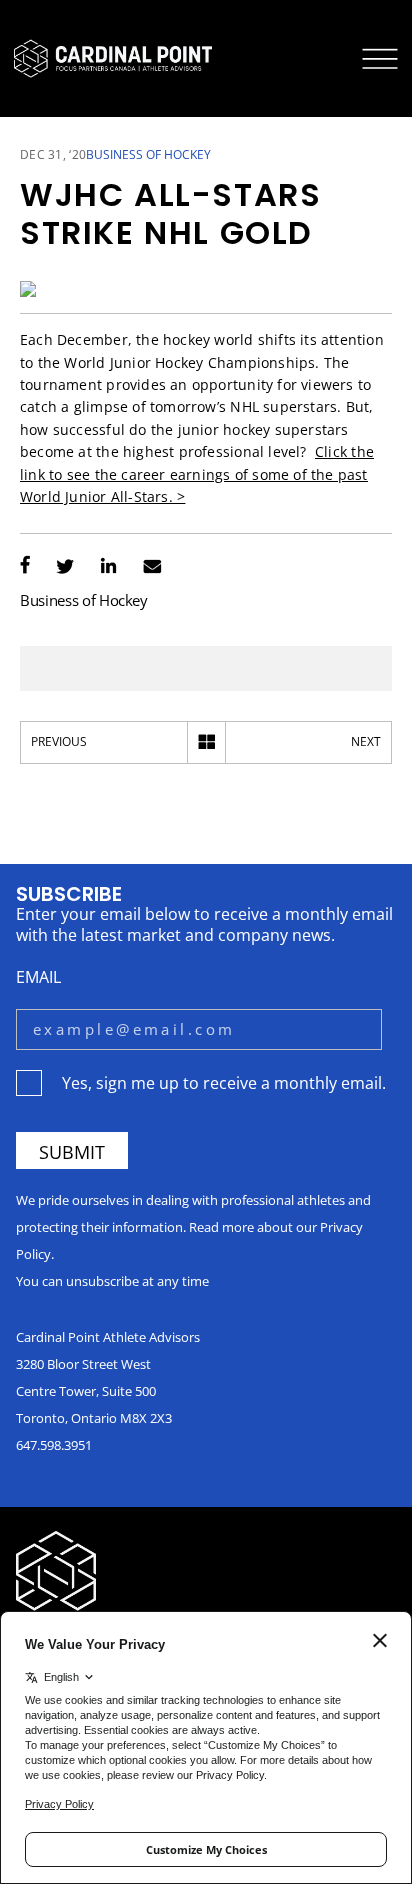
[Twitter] (65, 567)
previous (59, 741)
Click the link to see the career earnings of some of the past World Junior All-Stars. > (197, 474)
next (366, 741)
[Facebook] (25, 567)
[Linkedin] (108, 567)
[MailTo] (152, 567)
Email (38, 976)
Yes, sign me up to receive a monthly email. (224, 1082)
